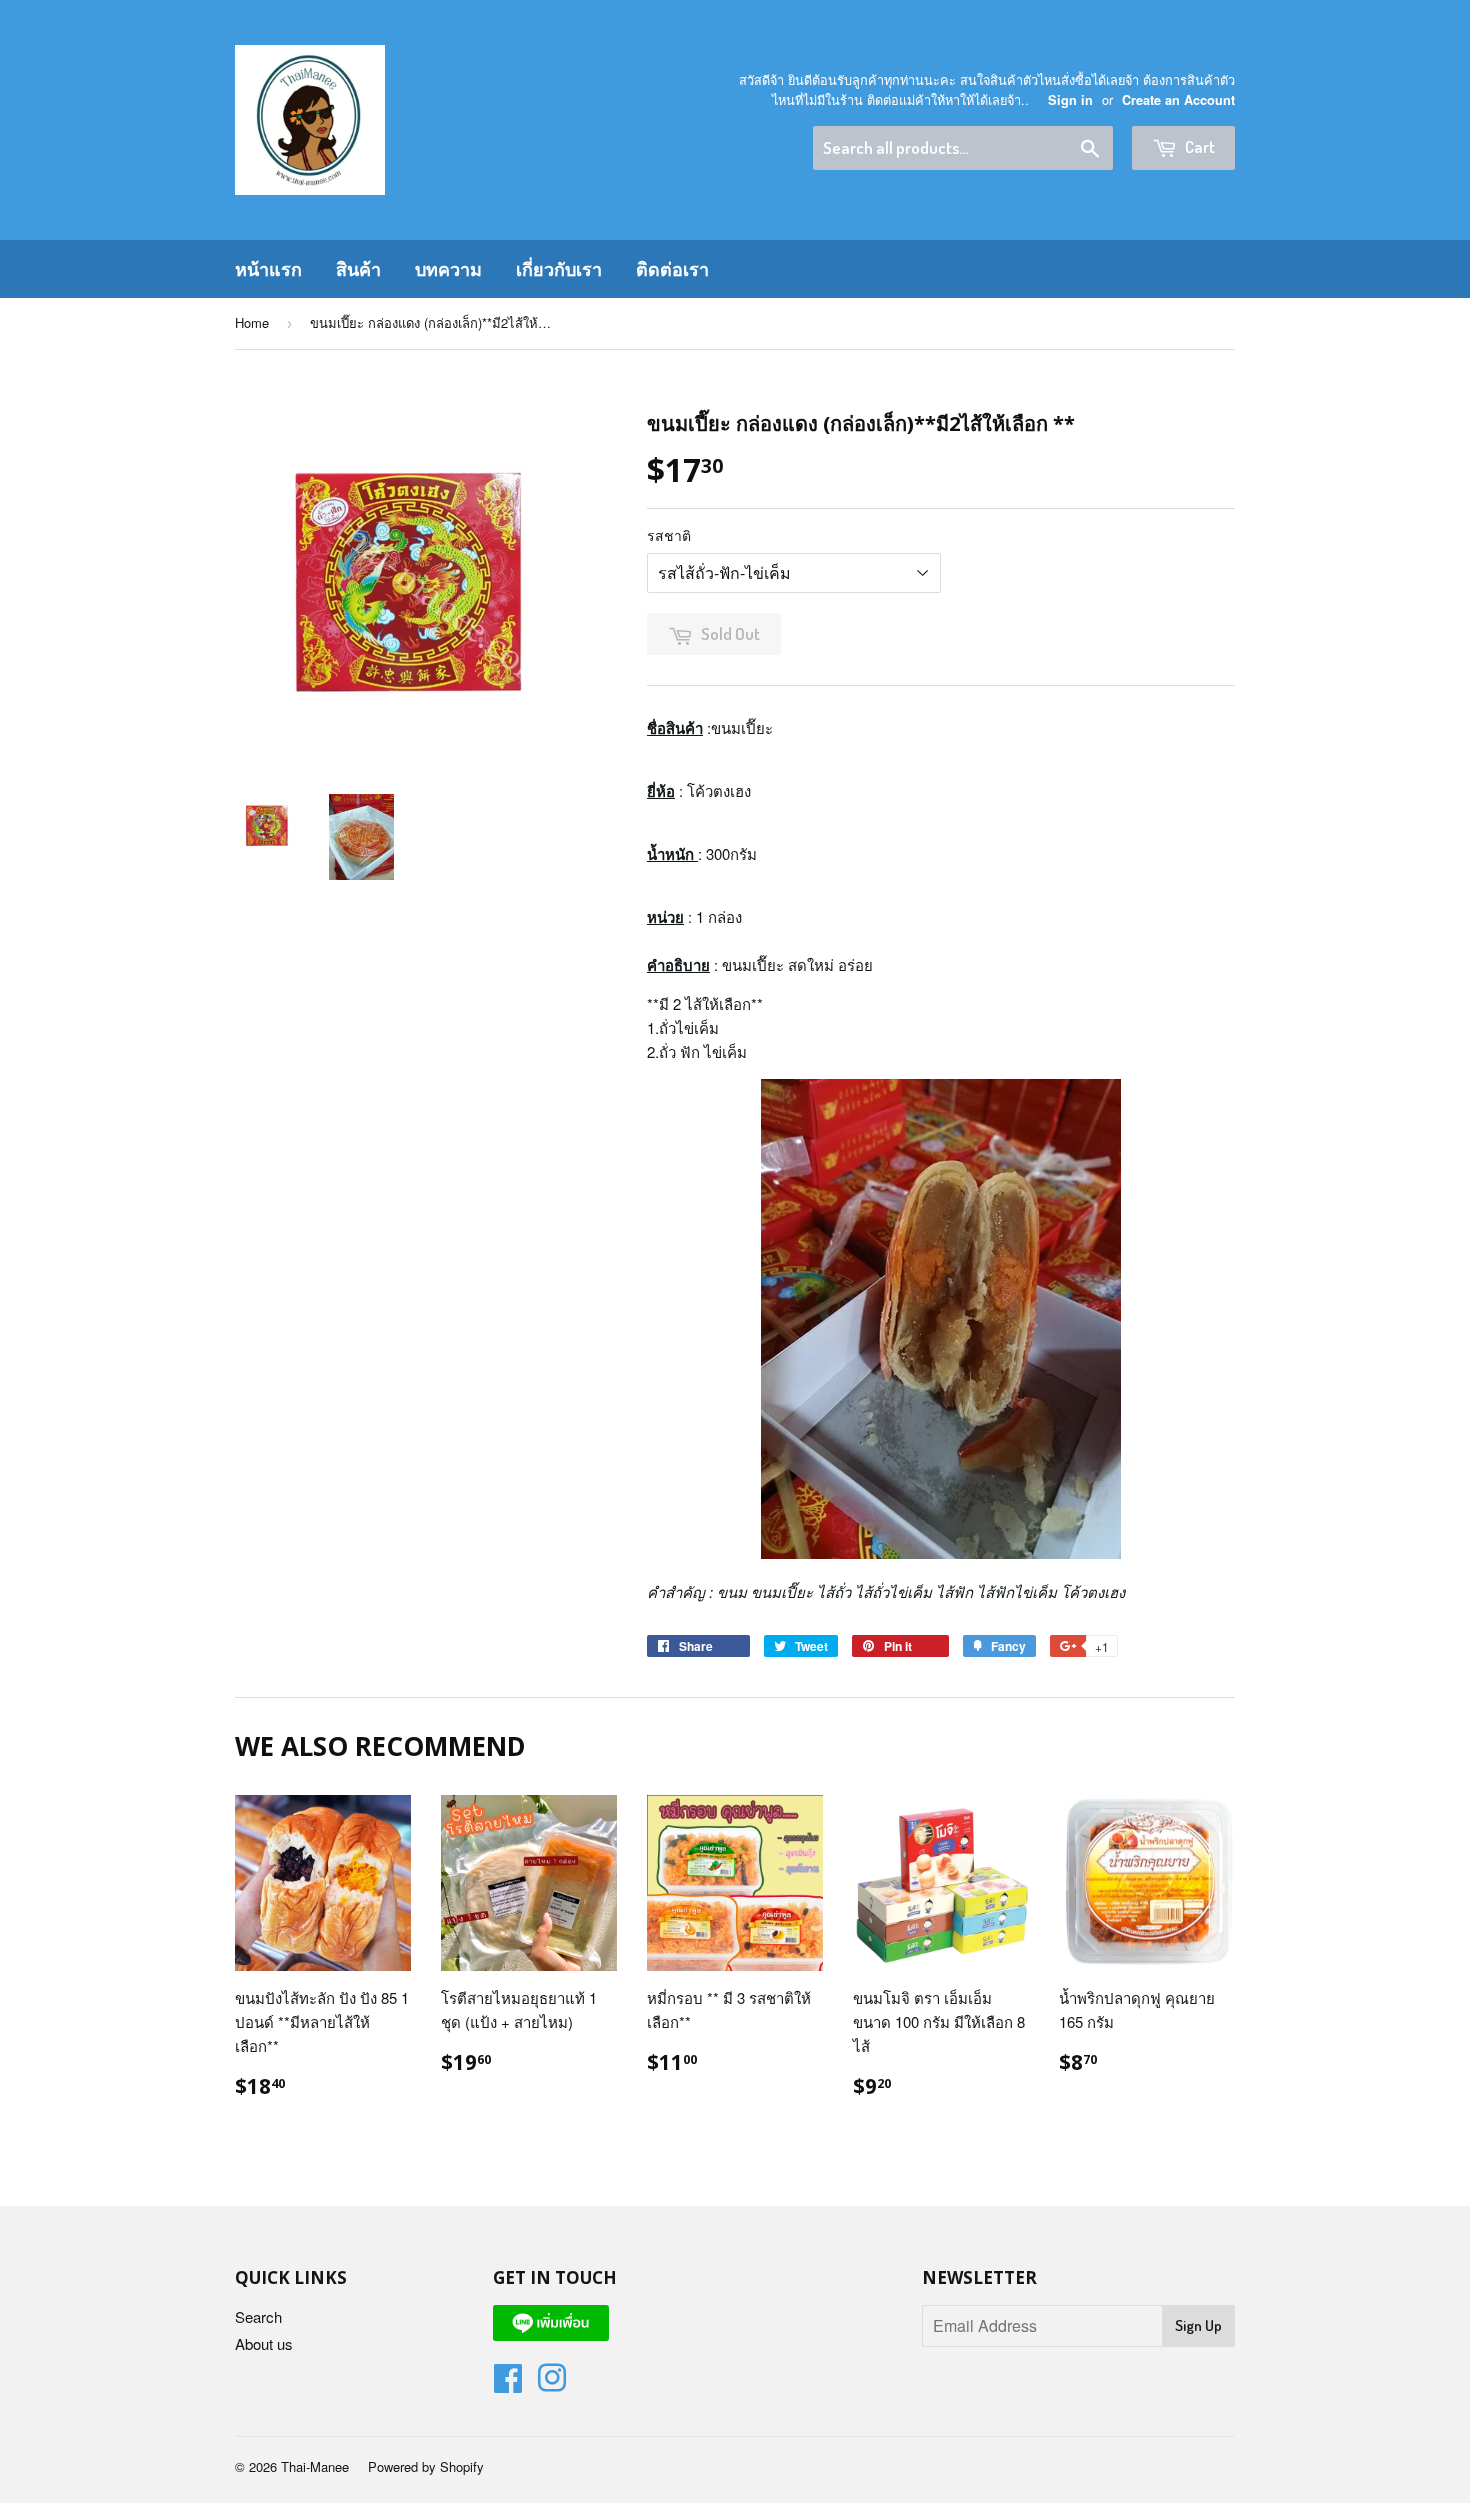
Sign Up (1198, 2325)
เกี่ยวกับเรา (559, 269)
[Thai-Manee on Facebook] (508, 2383)
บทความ (448, 269)
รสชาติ (669, 535)
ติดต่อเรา (672, 269)
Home (252, 322)
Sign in (1070, 100)
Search (258, 2316)
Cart (1198, 146)
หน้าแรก (268, 269)
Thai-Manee (315, 2466)
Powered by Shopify (426, 2466)
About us (264, 2343)
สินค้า (358, 269)
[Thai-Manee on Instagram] (552, 2383)
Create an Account (1178, 100)
